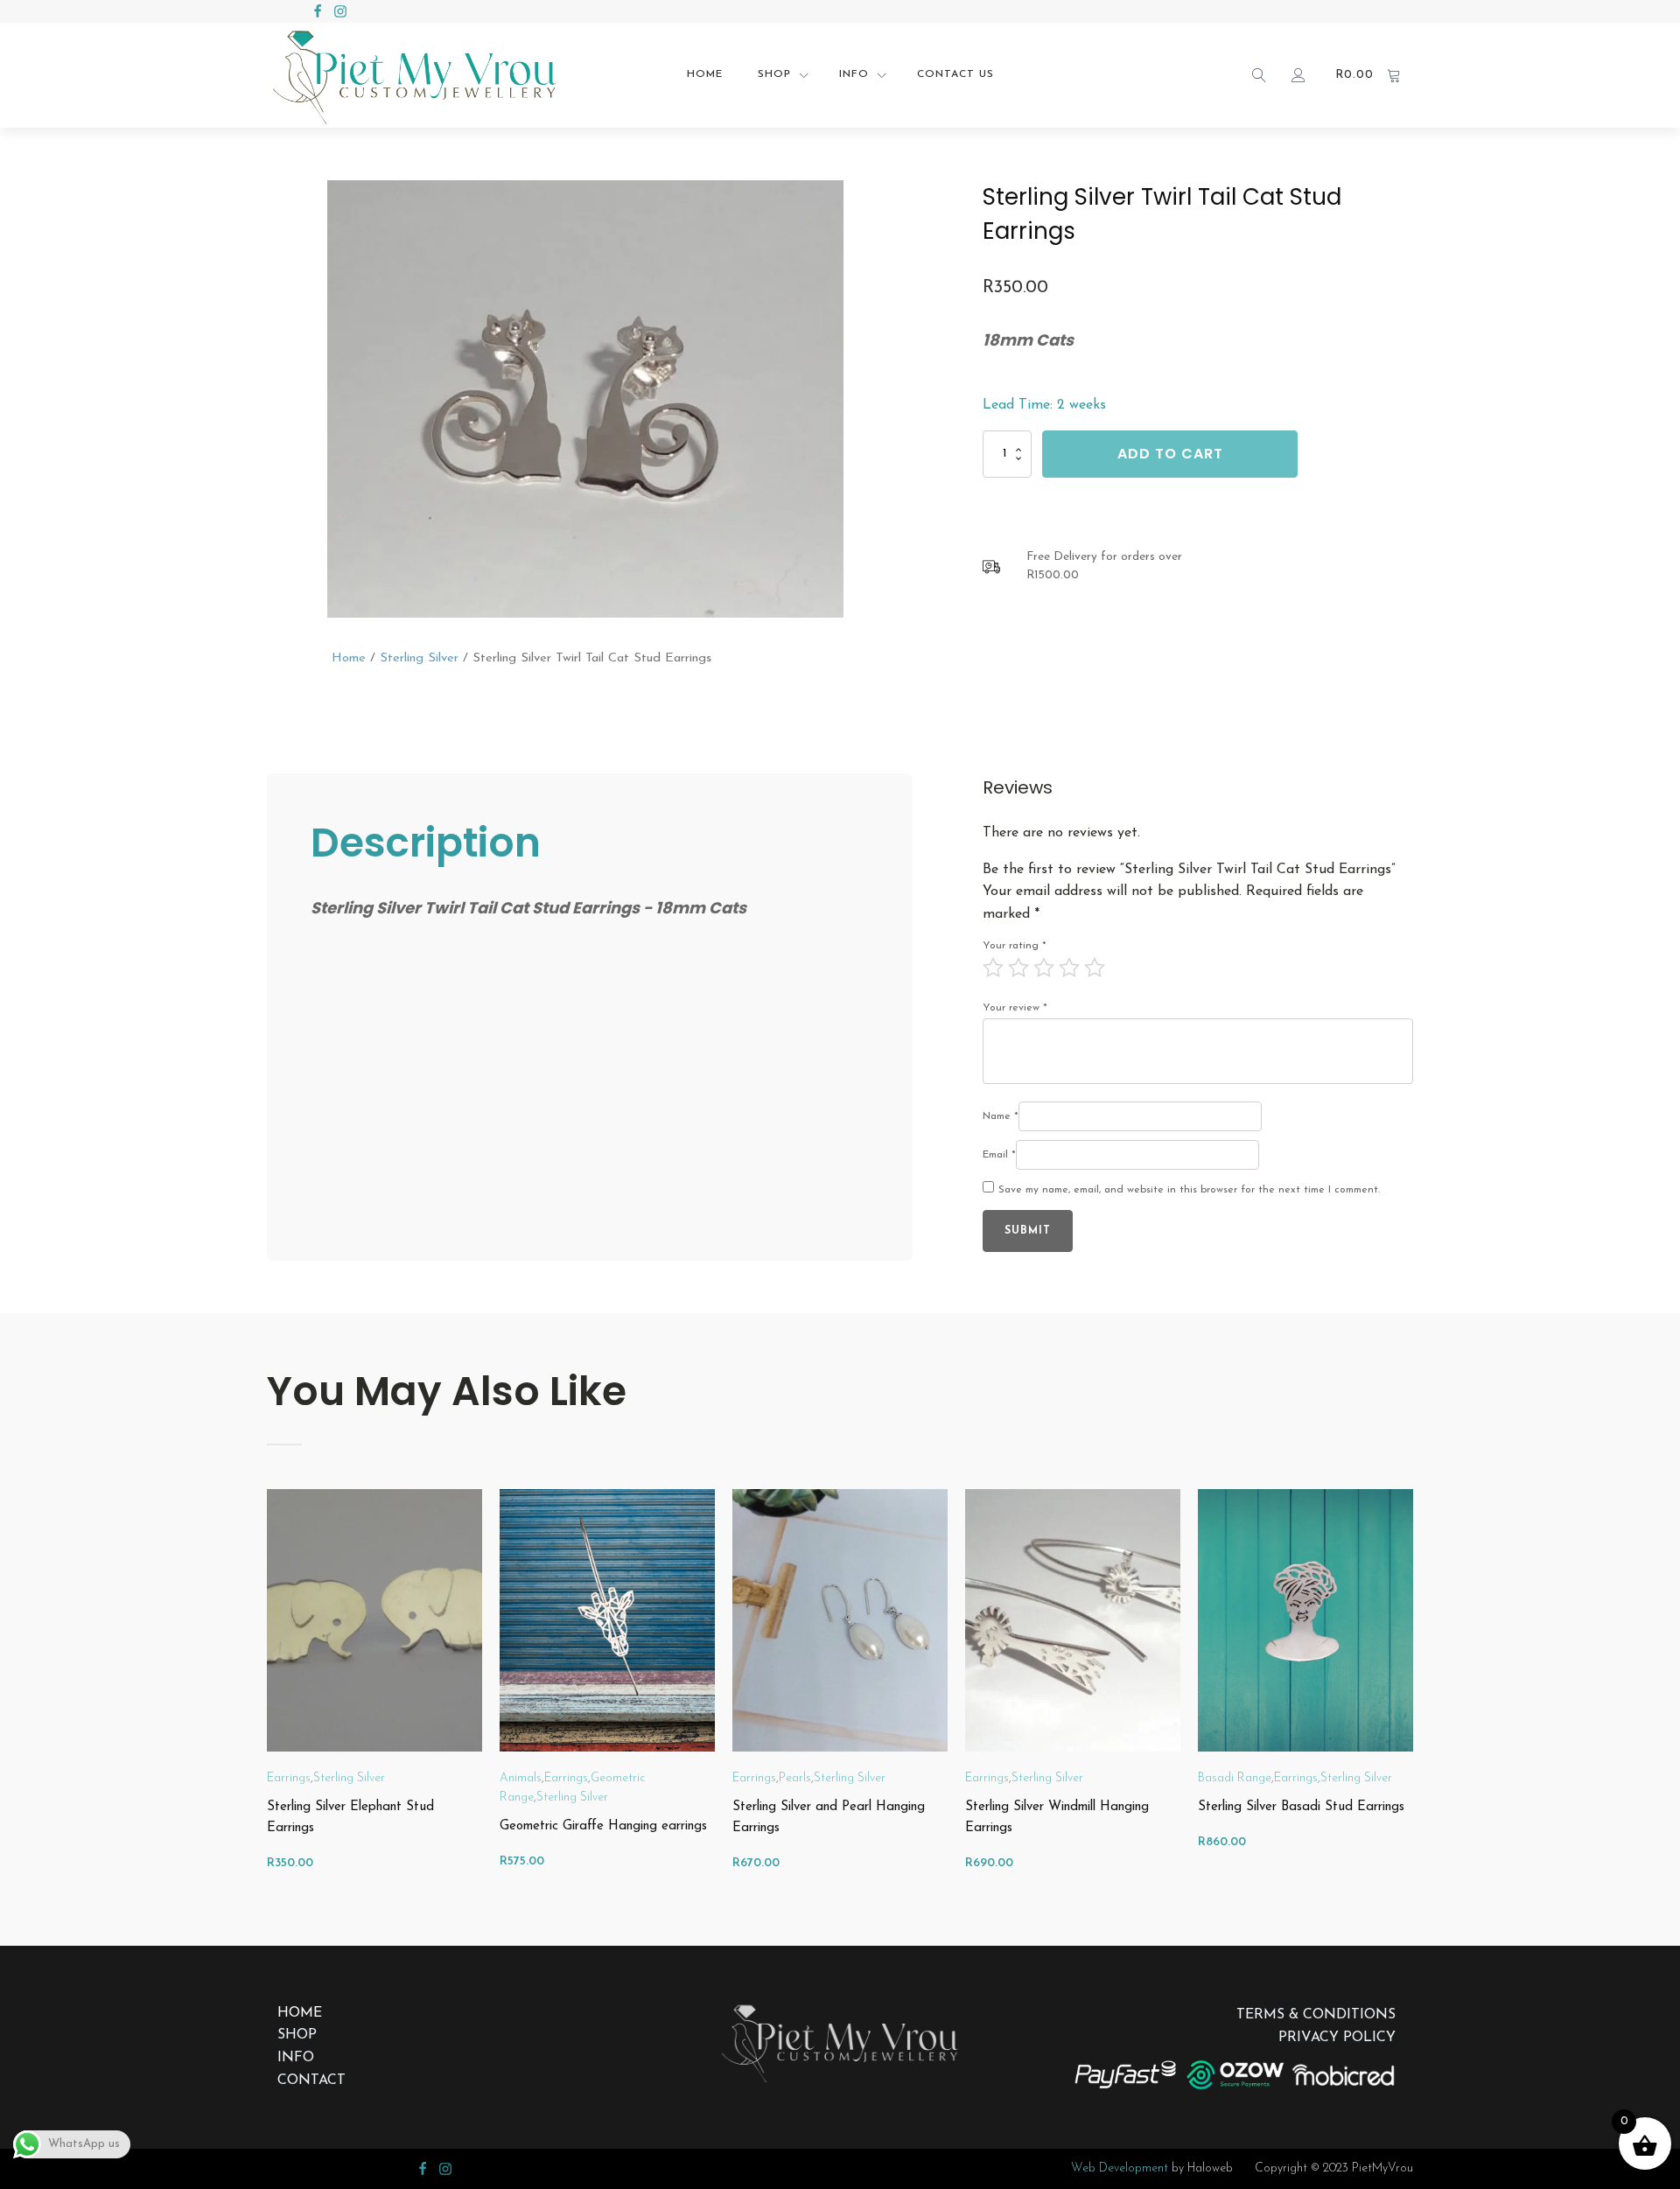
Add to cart (1170, 455)
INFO (296, 2058)
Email (999, 1155)
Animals (521, 1778)
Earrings (289, 1778)
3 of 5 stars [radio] (1044, 968)
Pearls (795, 1778)
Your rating (1015, 946)
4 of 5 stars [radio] (1069, 968)
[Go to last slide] (267, 1691)
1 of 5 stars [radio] (993, 968)
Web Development (1120, 2168)
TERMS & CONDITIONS (1316, 2015)
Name (1001, 1116)
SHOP (297, 2035)
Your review (1015, 1008)
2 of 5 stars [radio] (1018, 968)
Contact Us (955, 74)
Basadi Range (1235, 1778)
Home (705, 74)
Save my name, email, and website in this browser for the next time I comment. (1189, 1190)
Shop (774, 74)
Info (854, 74)
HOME (300, 2013)
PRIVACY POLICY (1337, 2038)
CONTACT (311, 2081)
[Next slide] (1413, 1691)
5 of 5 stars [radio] (1095, 968)
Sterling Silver (419, 658)
